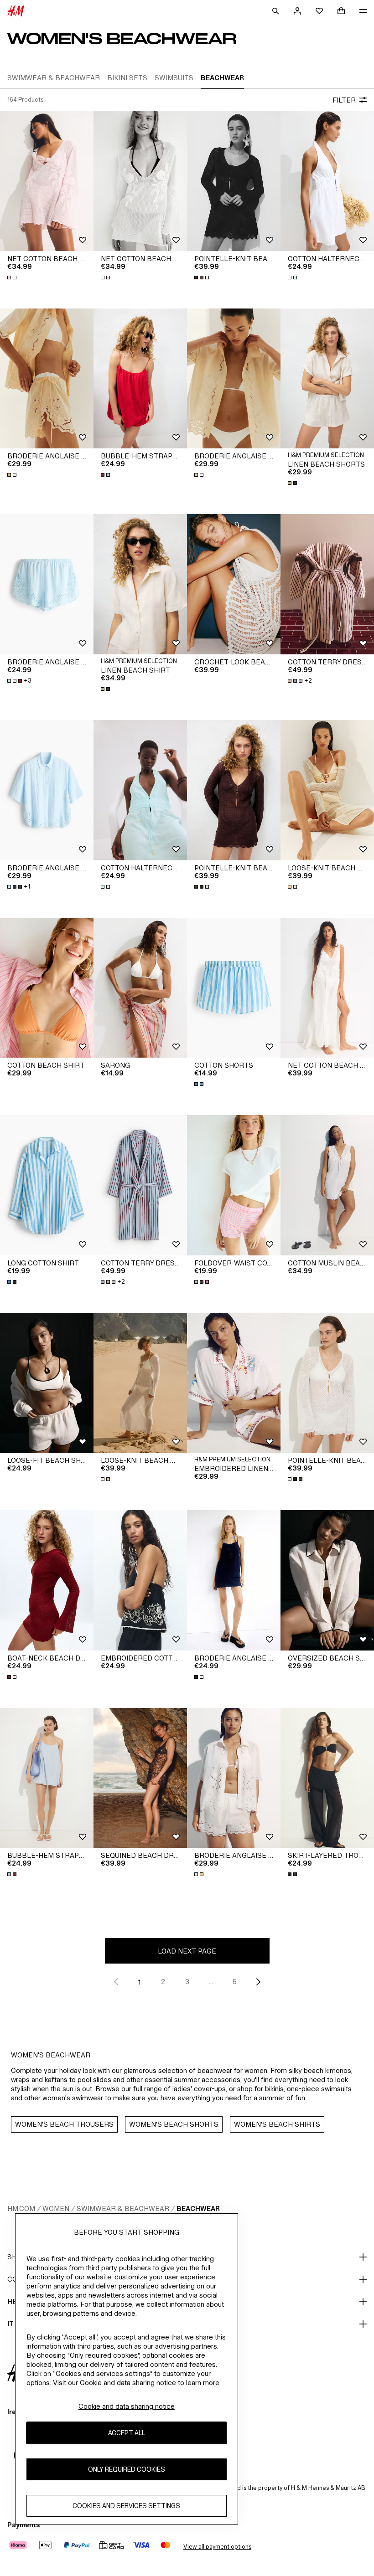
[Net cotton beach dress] (47, 181)
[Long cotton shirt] (47, 1185)
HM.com (21, 2208)
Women (56, 2208)
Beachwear (198, 2208)
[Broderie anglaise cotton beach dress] (234, 1580)
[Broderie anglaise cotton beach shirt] (234, 379)
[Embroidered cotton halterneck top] (140, 1580)
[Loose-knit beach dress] (327, 790)
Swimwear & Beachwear (123, 2208)
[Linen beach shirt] (140, 584)
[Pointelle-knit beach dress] (234, 181)
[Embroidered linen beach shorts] (234, 1383)
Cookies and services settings (126, 2506)
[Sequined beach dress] (140, 1778)
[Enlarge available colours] (13, 278)
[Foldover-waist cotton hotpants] (234, 1185)
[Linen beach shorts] (327, 379)
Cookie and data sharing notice (127, 2406)
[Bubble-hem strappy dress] (140, 379)
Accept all (127, 2433)
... (211, 1982)
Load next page (187, 1951)
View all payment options (217, 2547)
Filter (344, 100)
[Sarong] (140, 988)
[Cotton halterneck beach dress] (327, 181)
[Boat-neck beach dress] (47, 1580)
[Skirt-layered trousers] (327, 1778)
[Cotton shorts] (234, 988)
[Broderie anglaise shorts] (47, 584)
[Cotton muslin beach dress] (327, 1185)
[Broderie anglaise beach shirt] (47, 790)
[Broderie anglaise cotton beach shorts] (47, 379)
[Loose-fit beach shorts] (47, 1383)
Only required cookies (127, 2469)
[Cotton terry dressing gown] (327, 584)
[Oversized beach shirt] (327, 1580)
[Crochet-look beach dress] (234, 584)
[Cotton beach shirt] (47, 988)
